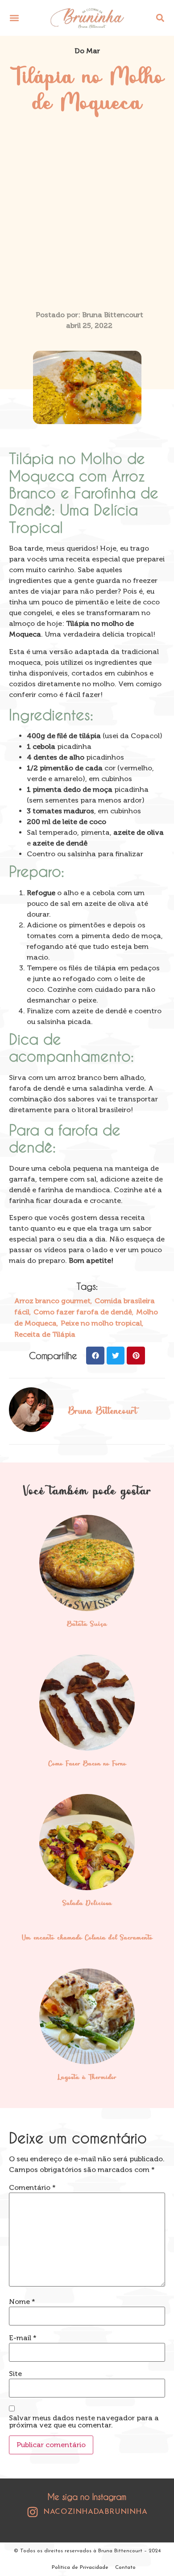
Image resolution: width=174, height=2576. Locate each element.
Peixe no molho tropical (101, 1323)
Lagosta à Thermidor (87, 2078)
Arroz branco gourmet (52, 1301)
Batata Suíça (87, 1624)
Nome (22, 2302)
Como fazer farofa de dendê (83, 1312)
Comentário (32, 2188)
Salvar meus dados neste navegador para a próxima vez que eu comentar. (84, 2422)
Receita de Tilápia (45, 1334)
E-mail (23, 2338)
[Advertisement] (87, 218)
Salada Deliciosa (87, 1904)
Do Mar (87, 51)
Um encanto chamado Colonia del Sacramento (87, 1938)
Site (15, 2374)
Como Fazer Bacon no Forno (87, 1764)
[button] (14, 18)
